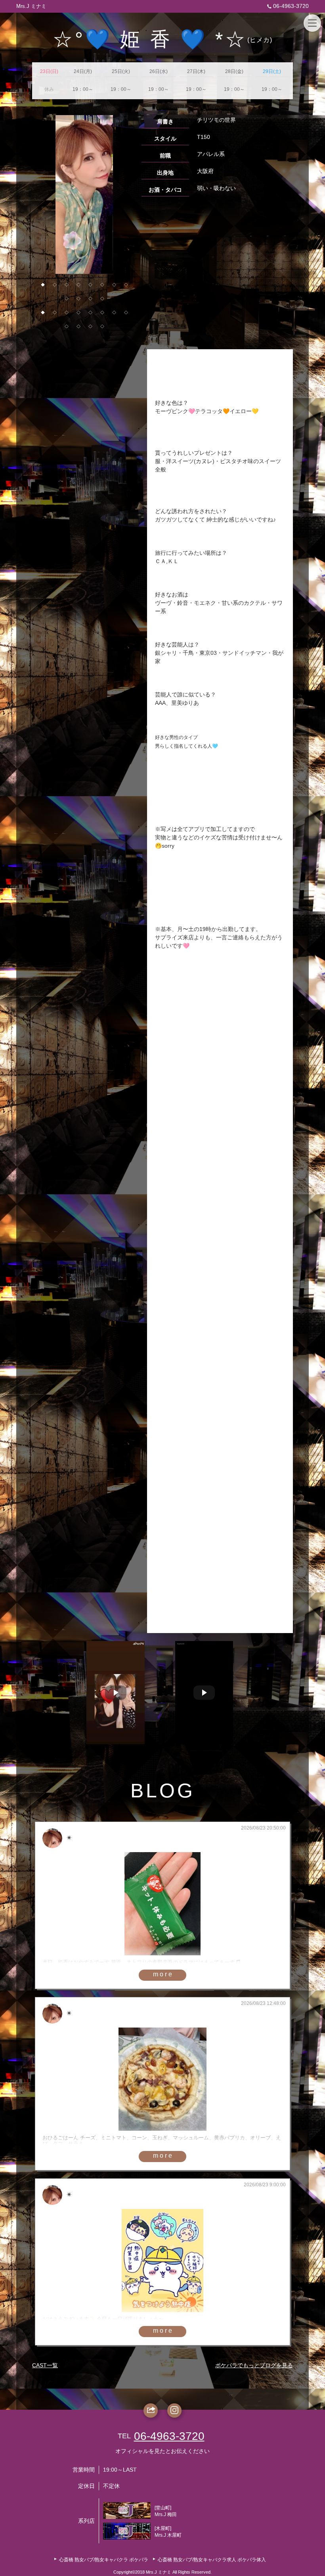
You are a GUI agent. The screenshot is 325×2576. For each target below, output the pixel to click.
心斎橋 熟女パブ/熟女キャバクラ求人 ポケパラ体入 (212, 2560)
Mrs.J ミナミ (31, 6)
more (163, 1974)
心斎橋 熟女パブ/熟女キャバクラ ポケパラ (104, 2560)
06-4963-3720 (291, 6)
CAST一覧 (45, 2365)
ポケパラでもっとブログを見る (254, 2365)
